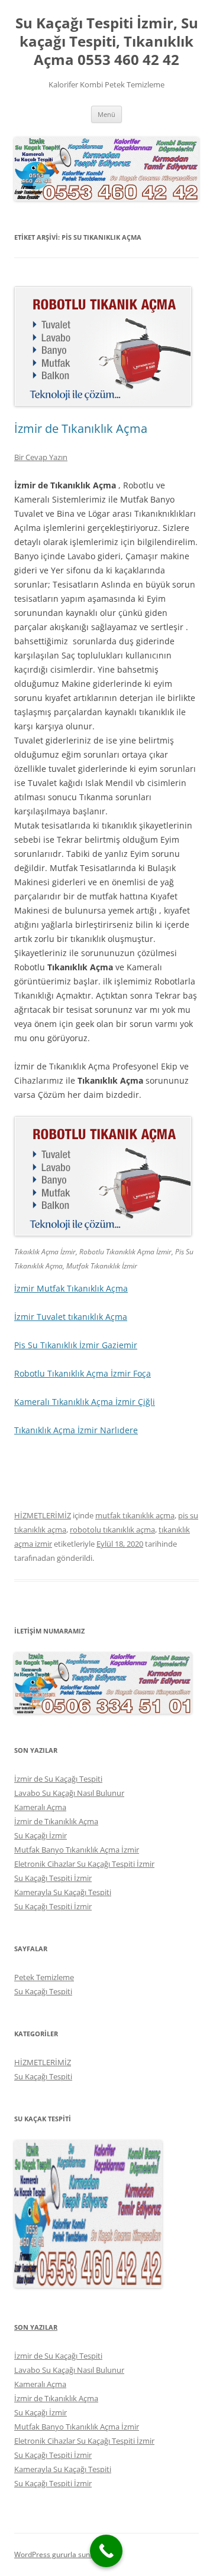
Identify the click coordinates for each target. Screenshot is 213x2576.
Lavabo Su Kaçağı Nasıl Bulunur (69, 1793)
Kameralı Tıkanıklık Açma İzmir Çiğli (85, 1402)
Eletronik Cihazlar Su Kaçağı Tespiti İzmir (84, 1864)
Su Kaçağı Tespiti (43, 1991)
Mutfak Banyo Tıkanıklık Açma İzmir (77, 1850)
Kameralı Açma (40, 1807)
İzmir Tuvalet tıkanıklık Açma (71, 1317)
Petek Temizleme (44, 1977)
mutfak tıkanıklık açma (135, 1515)
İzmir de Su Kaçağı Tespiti (58, 1779)
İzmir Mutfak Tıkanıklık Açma (71, 1288)
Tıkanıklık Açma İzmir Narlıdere (76, 1430)
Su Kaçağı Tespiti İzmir (53, 1878)
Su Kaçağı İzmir (41, 1835)
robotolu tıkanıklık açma (112, 1530)
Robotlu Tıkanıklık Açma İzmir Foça (83, 1373)
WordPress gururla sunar (56, 2554)
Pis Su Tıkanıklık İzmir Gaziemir (76, 1345)
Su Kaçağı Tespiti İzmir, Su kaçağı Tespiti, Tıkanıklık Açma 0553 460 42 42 (107, 42)
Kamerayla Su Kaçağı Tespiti (63, 1892)
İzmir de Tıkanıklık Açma (81, 428)
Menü (106, 114)
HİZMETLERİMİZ (43, 1515)
